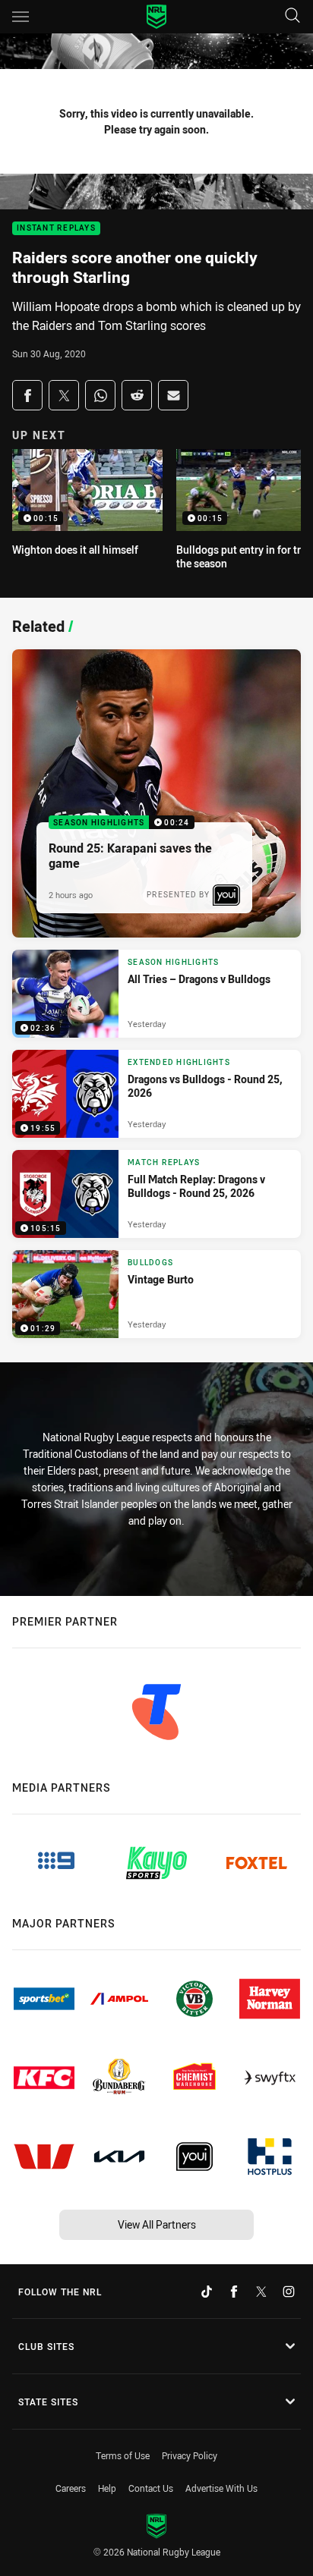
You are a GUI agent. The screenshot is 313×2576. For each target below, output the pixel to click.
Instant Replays (56, 229)
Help (107, 2488)
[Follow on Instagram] (289, 2292)
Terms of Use (123, 2455)
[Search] (292, 16)
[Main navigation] (21, 17)
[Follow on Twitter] (261, 2292)
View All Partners (157, 2224)
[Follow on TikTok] (207, 2292)
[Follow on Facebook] (234, 2292)
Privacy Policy (190, 2455)
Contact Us (151, 2488)
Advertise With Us (221, 2488)
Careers (71, 2488)
